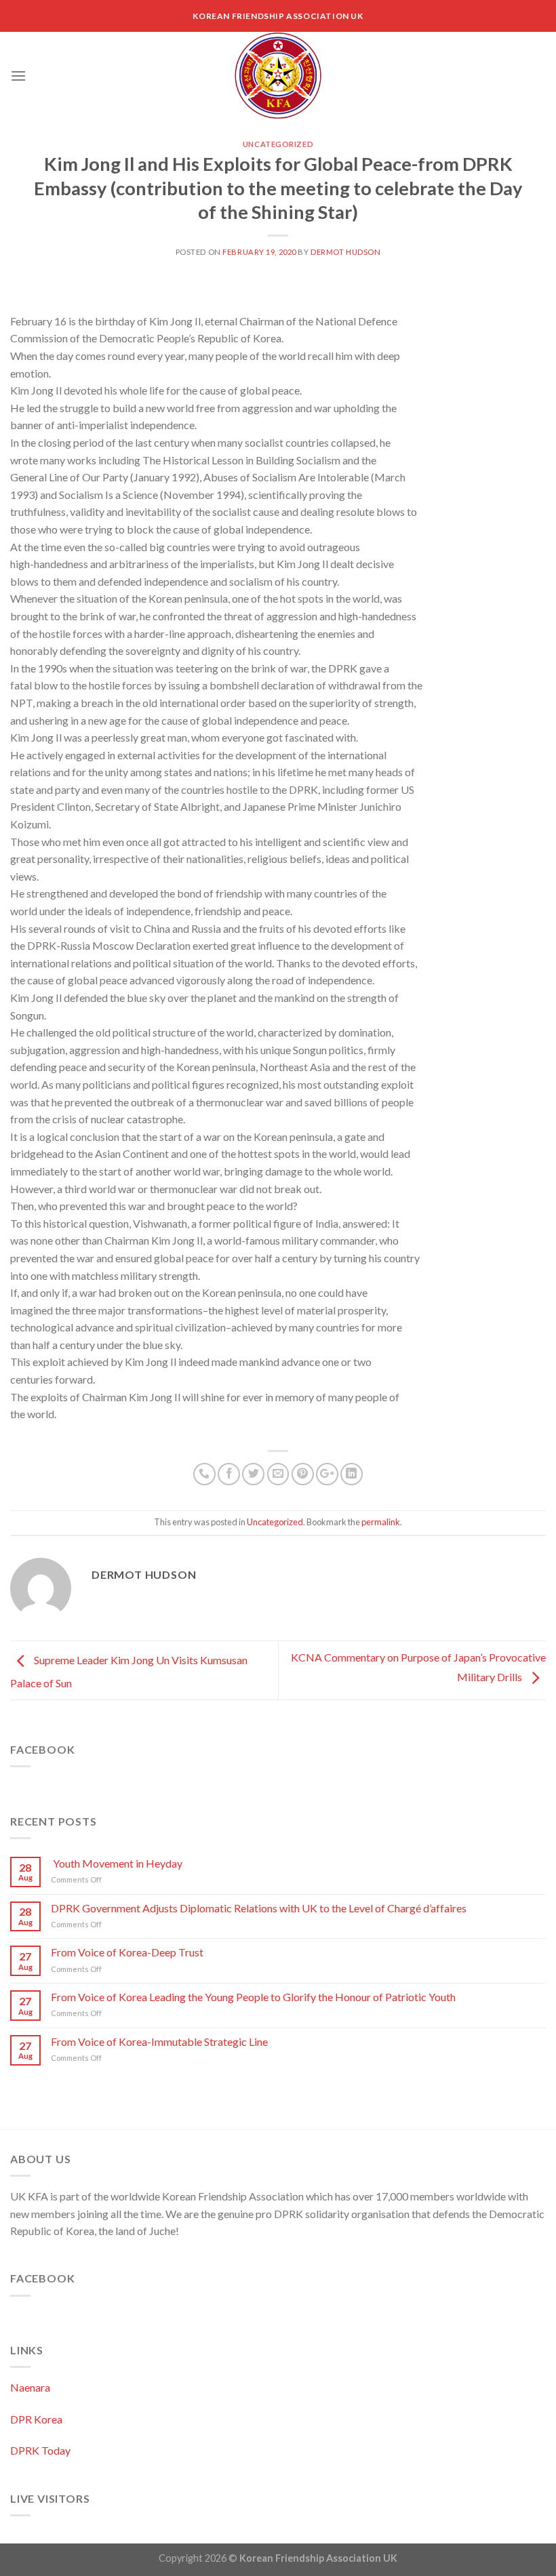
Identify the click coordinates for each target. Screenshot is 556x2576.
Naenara (30, 2387)
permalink (381, 1522)
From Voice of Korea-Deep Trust (127, 1952)
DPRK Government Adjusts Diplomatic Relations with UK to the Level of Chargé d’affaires (259, 1908)
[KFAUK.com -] (278, 76)
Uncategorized (278, 144)
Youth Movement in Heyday (117, 1863)
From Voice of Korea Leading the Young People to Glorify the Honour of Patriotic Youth (253, 1997)
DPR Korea (36, 2419)
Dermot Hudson (345, 252)
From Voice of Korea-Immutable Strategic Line (159, 2041)
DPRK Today (40, 2450)
